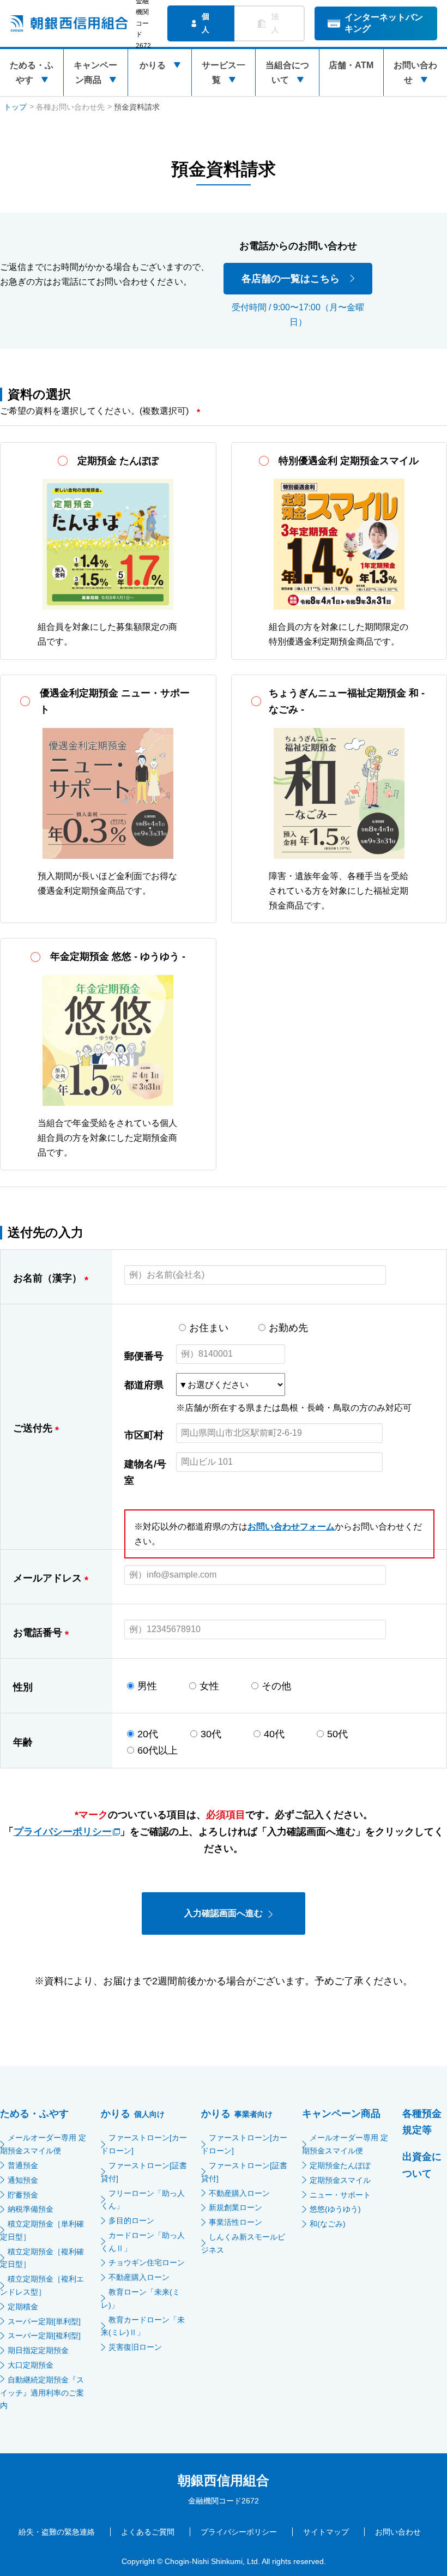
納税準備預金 (31, 2209)
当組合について (287, 73)
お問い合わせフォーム (291, 1527)
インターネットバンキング (384, 23)
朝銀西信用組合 (224, 2480)
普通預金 (23, 2165)
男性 (147, 1686)
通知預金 (23, 2180)
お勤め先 (288, 1328)
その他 (276, 1686)
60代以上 (158, 1750)
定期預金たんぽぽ (340, 2165)
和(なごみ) (328, 2224)
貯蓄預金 (23, 2195)
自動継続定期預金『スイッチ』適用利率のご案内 (42, 2393)
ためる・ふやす (32, 73)
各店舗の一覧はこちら (291, 279)
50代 (337, 1734)
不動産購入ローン (139, 2277)
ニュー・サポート (340, 2195)
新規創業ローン (235, 2207)
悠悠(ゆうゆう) (335, 2209)
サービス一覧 (224, 73)
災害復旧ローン (135, 2347)
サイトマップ (326, 2532)
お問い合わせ (415, 73)
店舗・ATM (351, 65)
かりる (153, 65)
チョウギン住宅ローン (147, 2262)
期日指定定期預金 (38, 2350)
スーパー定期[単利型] (44, 2321)
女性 (209, 1686)
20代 (148, 1734)
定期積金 (23, 2307)
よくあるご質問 (148, 2532)
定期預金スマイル (340, 2180)
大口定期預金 (31, 2365)
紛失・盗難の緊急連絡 (57, 2532)
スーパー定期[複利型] (44, 2336)
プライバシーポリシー (63, 1832)
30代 (211, 1734)
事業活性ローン (235, 2222)
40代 (274, 1734)
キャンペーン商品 (95, 73)
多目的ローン (131, 2220)
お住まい (209, 1328)
